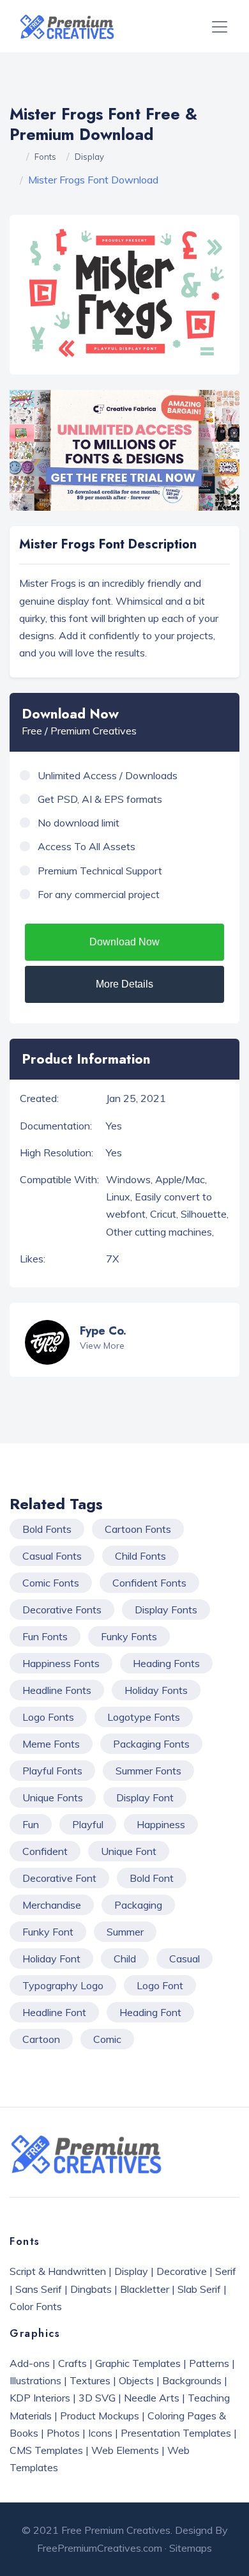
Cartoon (41, 2039)
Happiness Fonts (61, 1663)
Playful (88, 1824)
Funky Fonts (129, 1636)
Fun (31, 1824)
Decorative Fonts (62, 1610)
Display (89, 157)
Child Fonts (140, 1556)
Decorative (182, 2271)
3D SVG (97, 2398)
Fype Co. (103, 1331)
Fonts (45, 157)
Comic (107, 2039)
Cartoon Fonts (138, 1529)
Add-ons (30, 2363)
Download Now (124, 942)
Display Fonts (166, 1610)
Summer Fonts (148, 1771)
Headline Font (54, 2012)
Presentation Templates (176, 2433)
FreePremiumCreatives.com (100, 2548)
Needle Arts (152, 2398)
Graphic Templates (138, 2363)
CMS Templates (46, 2450)
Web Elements (125, 2450)
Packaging (138, 1905)
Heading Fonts (166, 1663)
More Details (124, 984)
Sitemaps (191, 2548)
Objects (136, 2380)
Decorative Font (59, 1878)
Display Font (145, 1797)
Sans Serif (39, 2289)
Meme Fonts (51, 1744)
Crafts (72, 2363)
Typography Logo (63, 1985)
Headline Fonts (57, 1690)
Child (125, 1959)
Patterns (209, 2363)
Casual (185, 1959)
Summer (125, 1932)
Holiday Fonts (156, 1690)
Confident (45, 1851)
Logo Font (160, 1985)
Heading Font (150, 2012)
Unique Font (129, 1851)
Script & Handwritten (58, 2271)
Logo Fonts (48, 1717)
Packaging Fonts (151, 1744)
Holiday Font (51, 1959)
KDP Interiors (40, 2398)
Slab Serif (199, 2289)
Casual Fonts (52, 1556)
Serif (226, 2271)
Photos (63, 2433)
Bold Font (152, 1878)
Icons (100, 2433)
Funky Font (48, 1932)
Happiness (161, 1824)
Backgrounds (192, 2380)
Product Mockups (100, 2416)
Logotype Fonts (144, 1717)
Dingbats (91, 2289)
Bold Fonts (47, 1529)
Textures (90, 2380)
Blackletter (145, 2289)
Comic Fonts (51, 1583)
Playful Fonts (52, 1771)
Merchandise (52, 1905)
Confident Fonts (149, 1583)
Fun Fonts (45, 1636)
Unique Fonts (53, 1797)
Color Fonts (36, 2306)
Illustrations (35, 2380)
